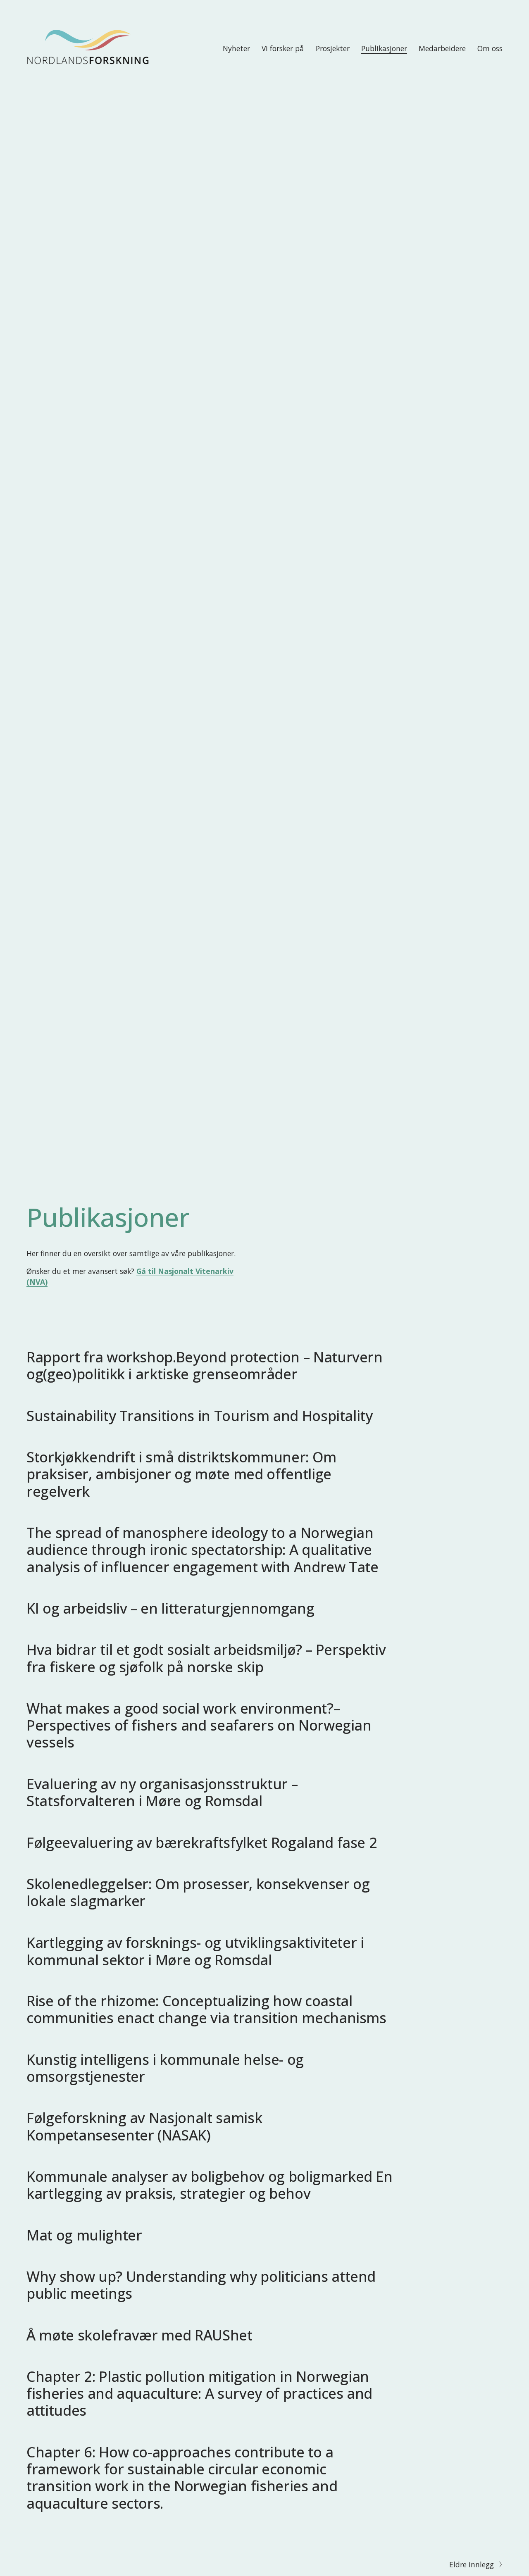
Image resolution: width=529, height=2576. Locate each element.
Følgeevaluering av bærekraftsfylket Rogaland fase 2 (202, 1842)
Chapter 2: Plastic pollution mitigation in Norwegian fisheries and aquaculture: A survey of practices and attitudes (199, 2393)
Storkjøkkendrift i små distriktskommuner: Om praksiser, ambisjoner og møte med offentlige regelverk (181, 1474)
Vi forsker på (283, 48)
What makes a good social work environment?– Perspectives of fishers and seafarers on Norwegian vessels (199, 1725)
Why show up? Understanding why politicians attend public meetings (201, 2285)
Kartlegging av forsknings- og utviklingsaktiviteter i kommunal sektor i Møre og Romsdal (195, 1951)
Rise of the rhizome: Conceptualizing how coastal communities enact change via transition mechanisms (206, 2009)
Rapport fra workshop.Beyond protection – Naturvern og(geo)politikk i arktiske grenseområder (205, 1365)
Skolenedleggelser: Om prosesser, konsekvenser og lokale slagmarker (198, 1892)
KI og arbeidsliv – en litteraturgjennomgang (170, 1608)
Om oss (490, 48)
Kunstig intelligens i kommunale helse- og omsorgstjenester (165, 2068)
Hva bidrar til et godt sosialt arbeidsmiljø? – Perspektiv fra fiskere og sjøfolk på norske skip (206, 1658)
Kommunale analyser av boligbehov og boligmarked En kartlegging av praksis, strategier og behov (210, 2185)
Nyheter (236, 48)
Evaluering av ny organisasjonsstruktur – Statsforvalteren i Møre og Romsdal (162, 1792)
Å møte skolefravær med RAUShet (139, 2335)
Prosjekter (333, 48)
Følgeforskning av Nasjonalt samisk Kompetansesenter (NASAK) (144, 2126)
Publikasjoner (384, 48)
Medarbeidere (442, 48)
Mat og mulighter (84, 2235)
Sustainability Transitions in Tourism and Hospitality (200, 1415)
